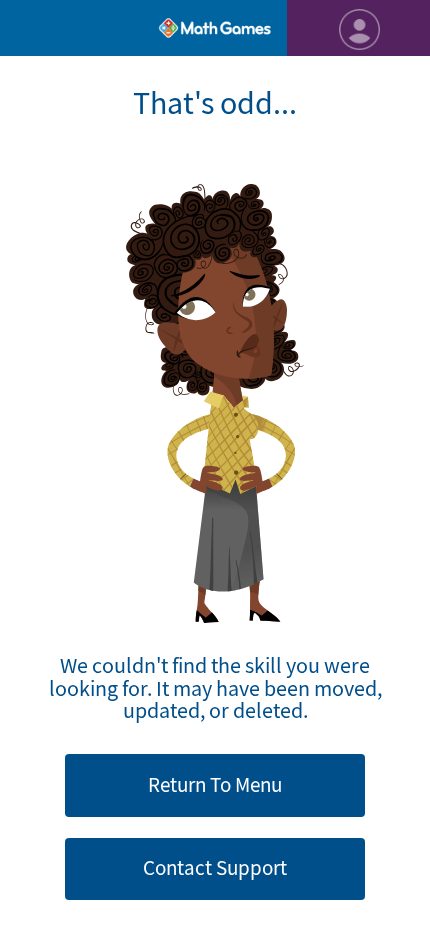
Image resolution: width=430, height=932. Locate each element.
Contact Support (215, 868)
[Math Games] (214, 28)
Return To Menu (215, 785)
